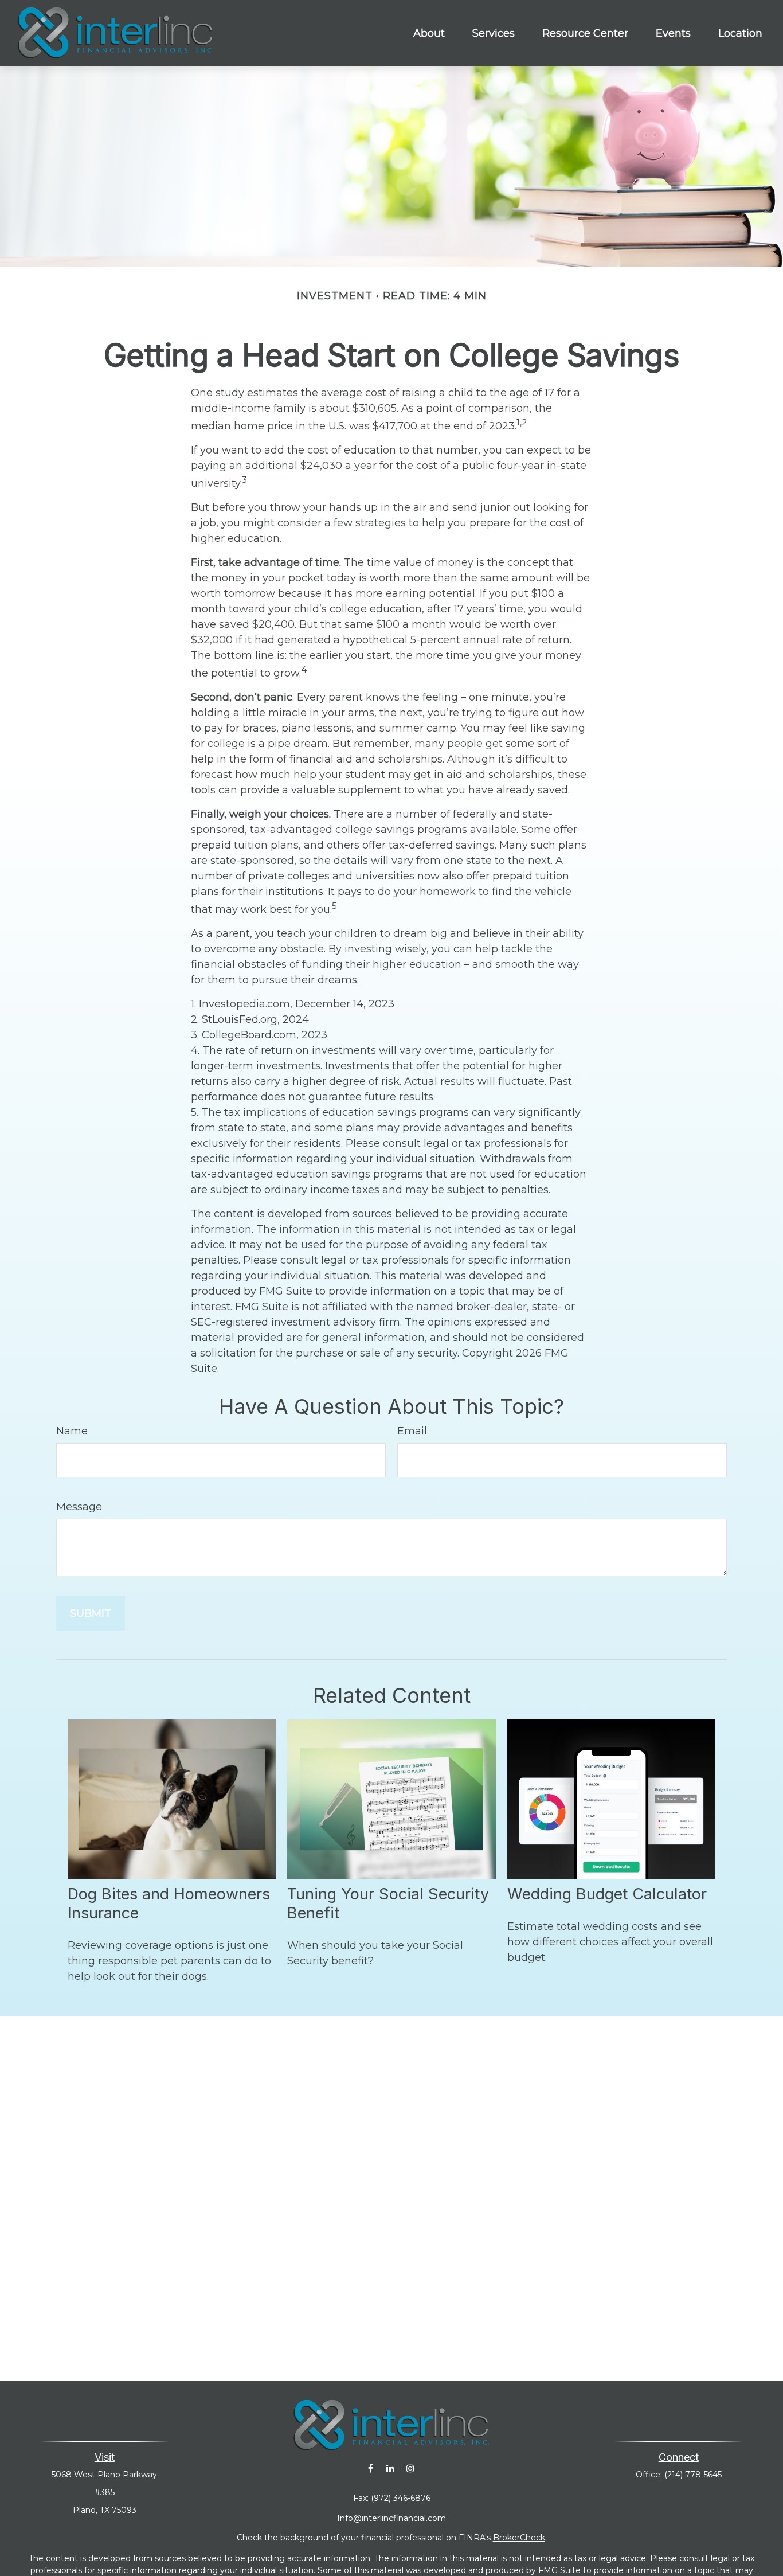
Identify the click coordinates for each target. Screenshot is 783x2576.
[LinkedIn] (391, 2468)
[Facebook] (371, 2468)
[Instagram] (411, 2468)
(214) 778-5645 (693, 2475)
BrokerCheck (519, 2538)
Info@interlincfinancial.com (391, 2518)
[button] (429, 33)
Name (72, 1431)
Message (79, 1507)
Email (412, 1431)
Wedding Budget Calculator (607, 1894)
